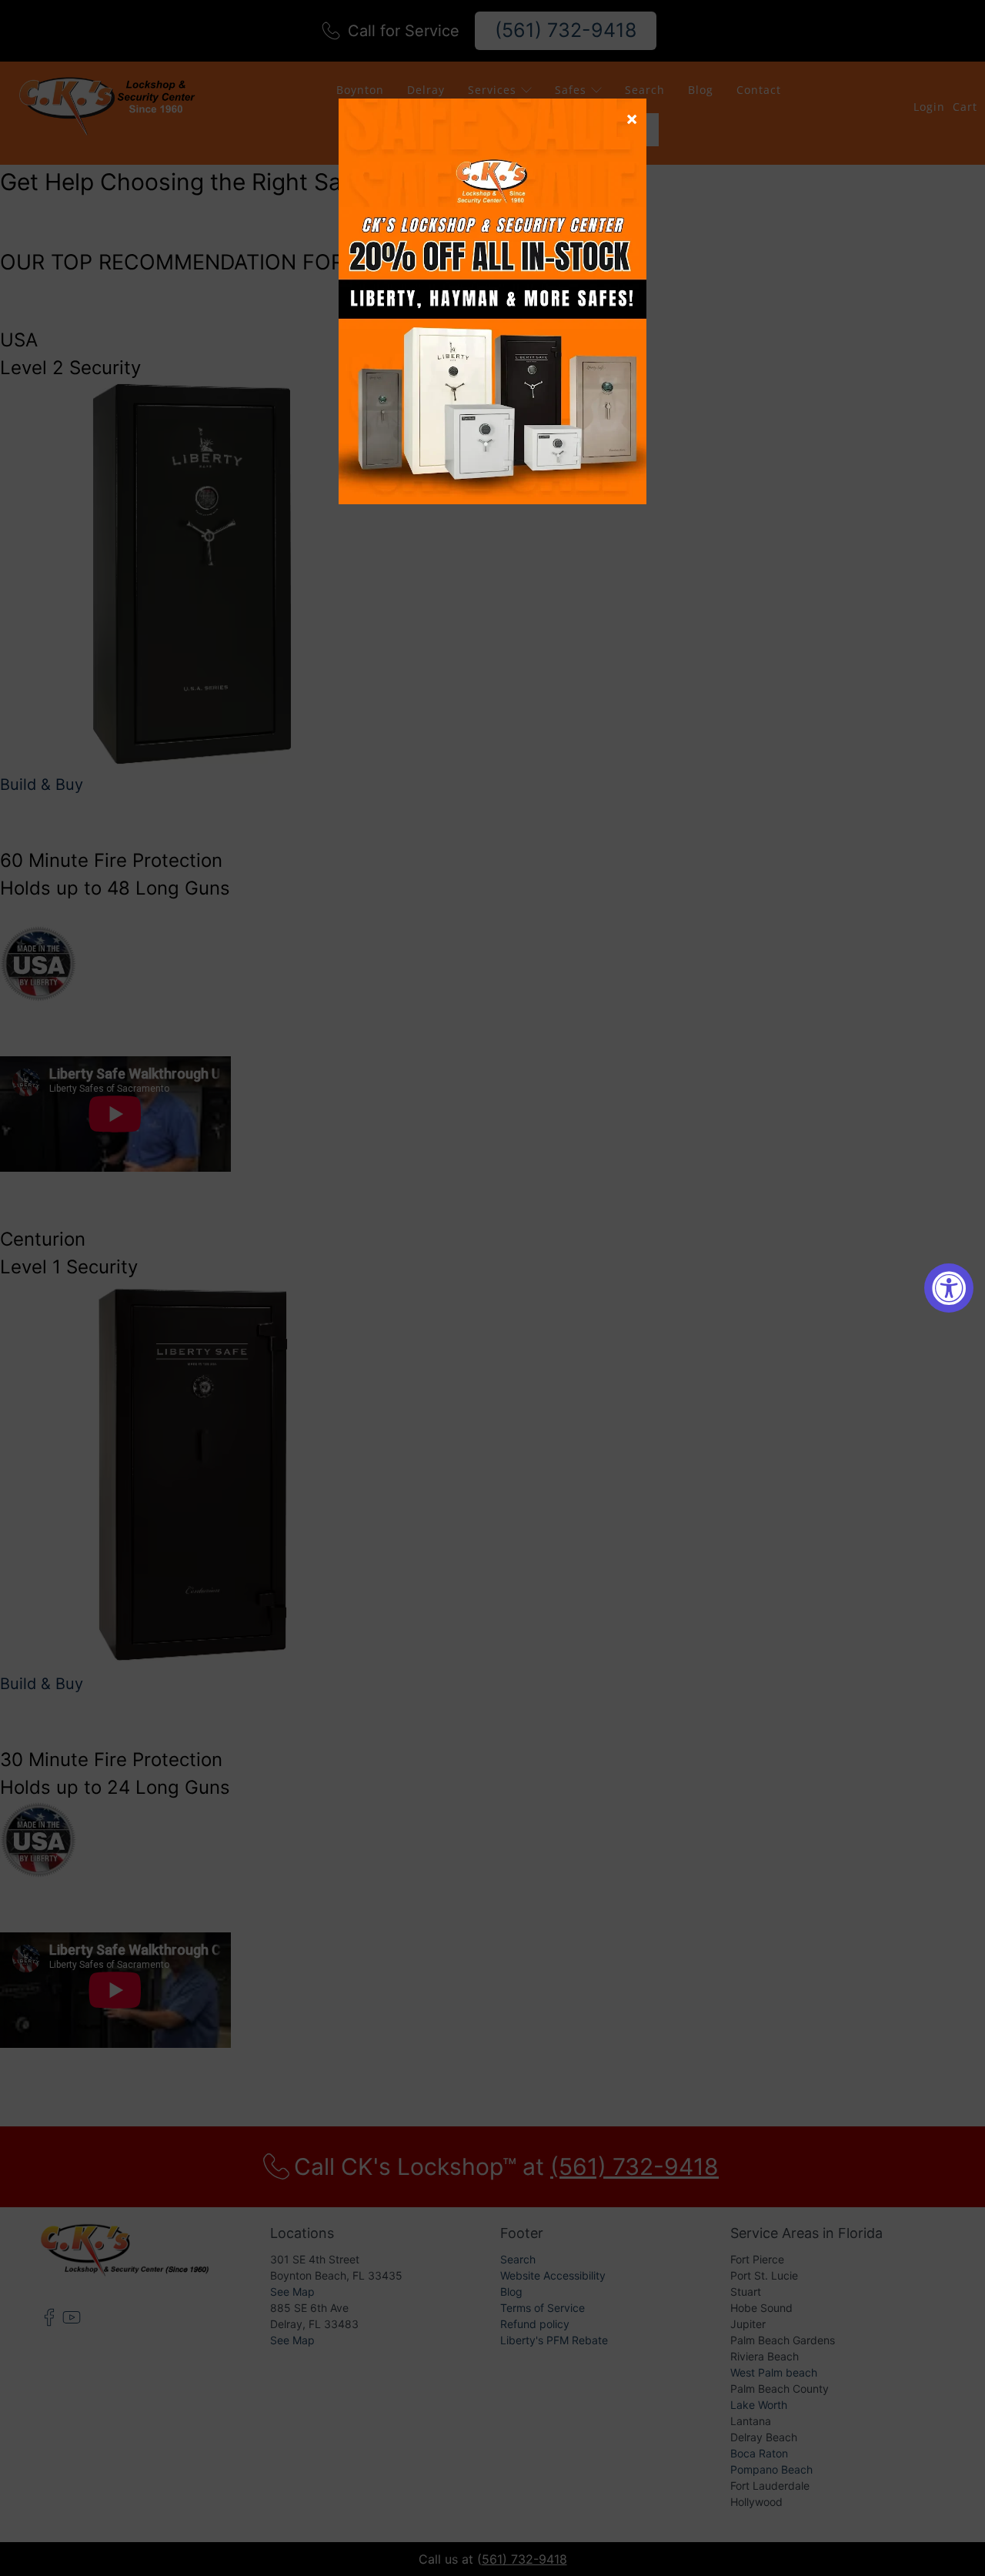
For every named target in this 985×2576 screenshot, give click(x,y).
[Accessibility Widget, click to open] (949, 1288)
